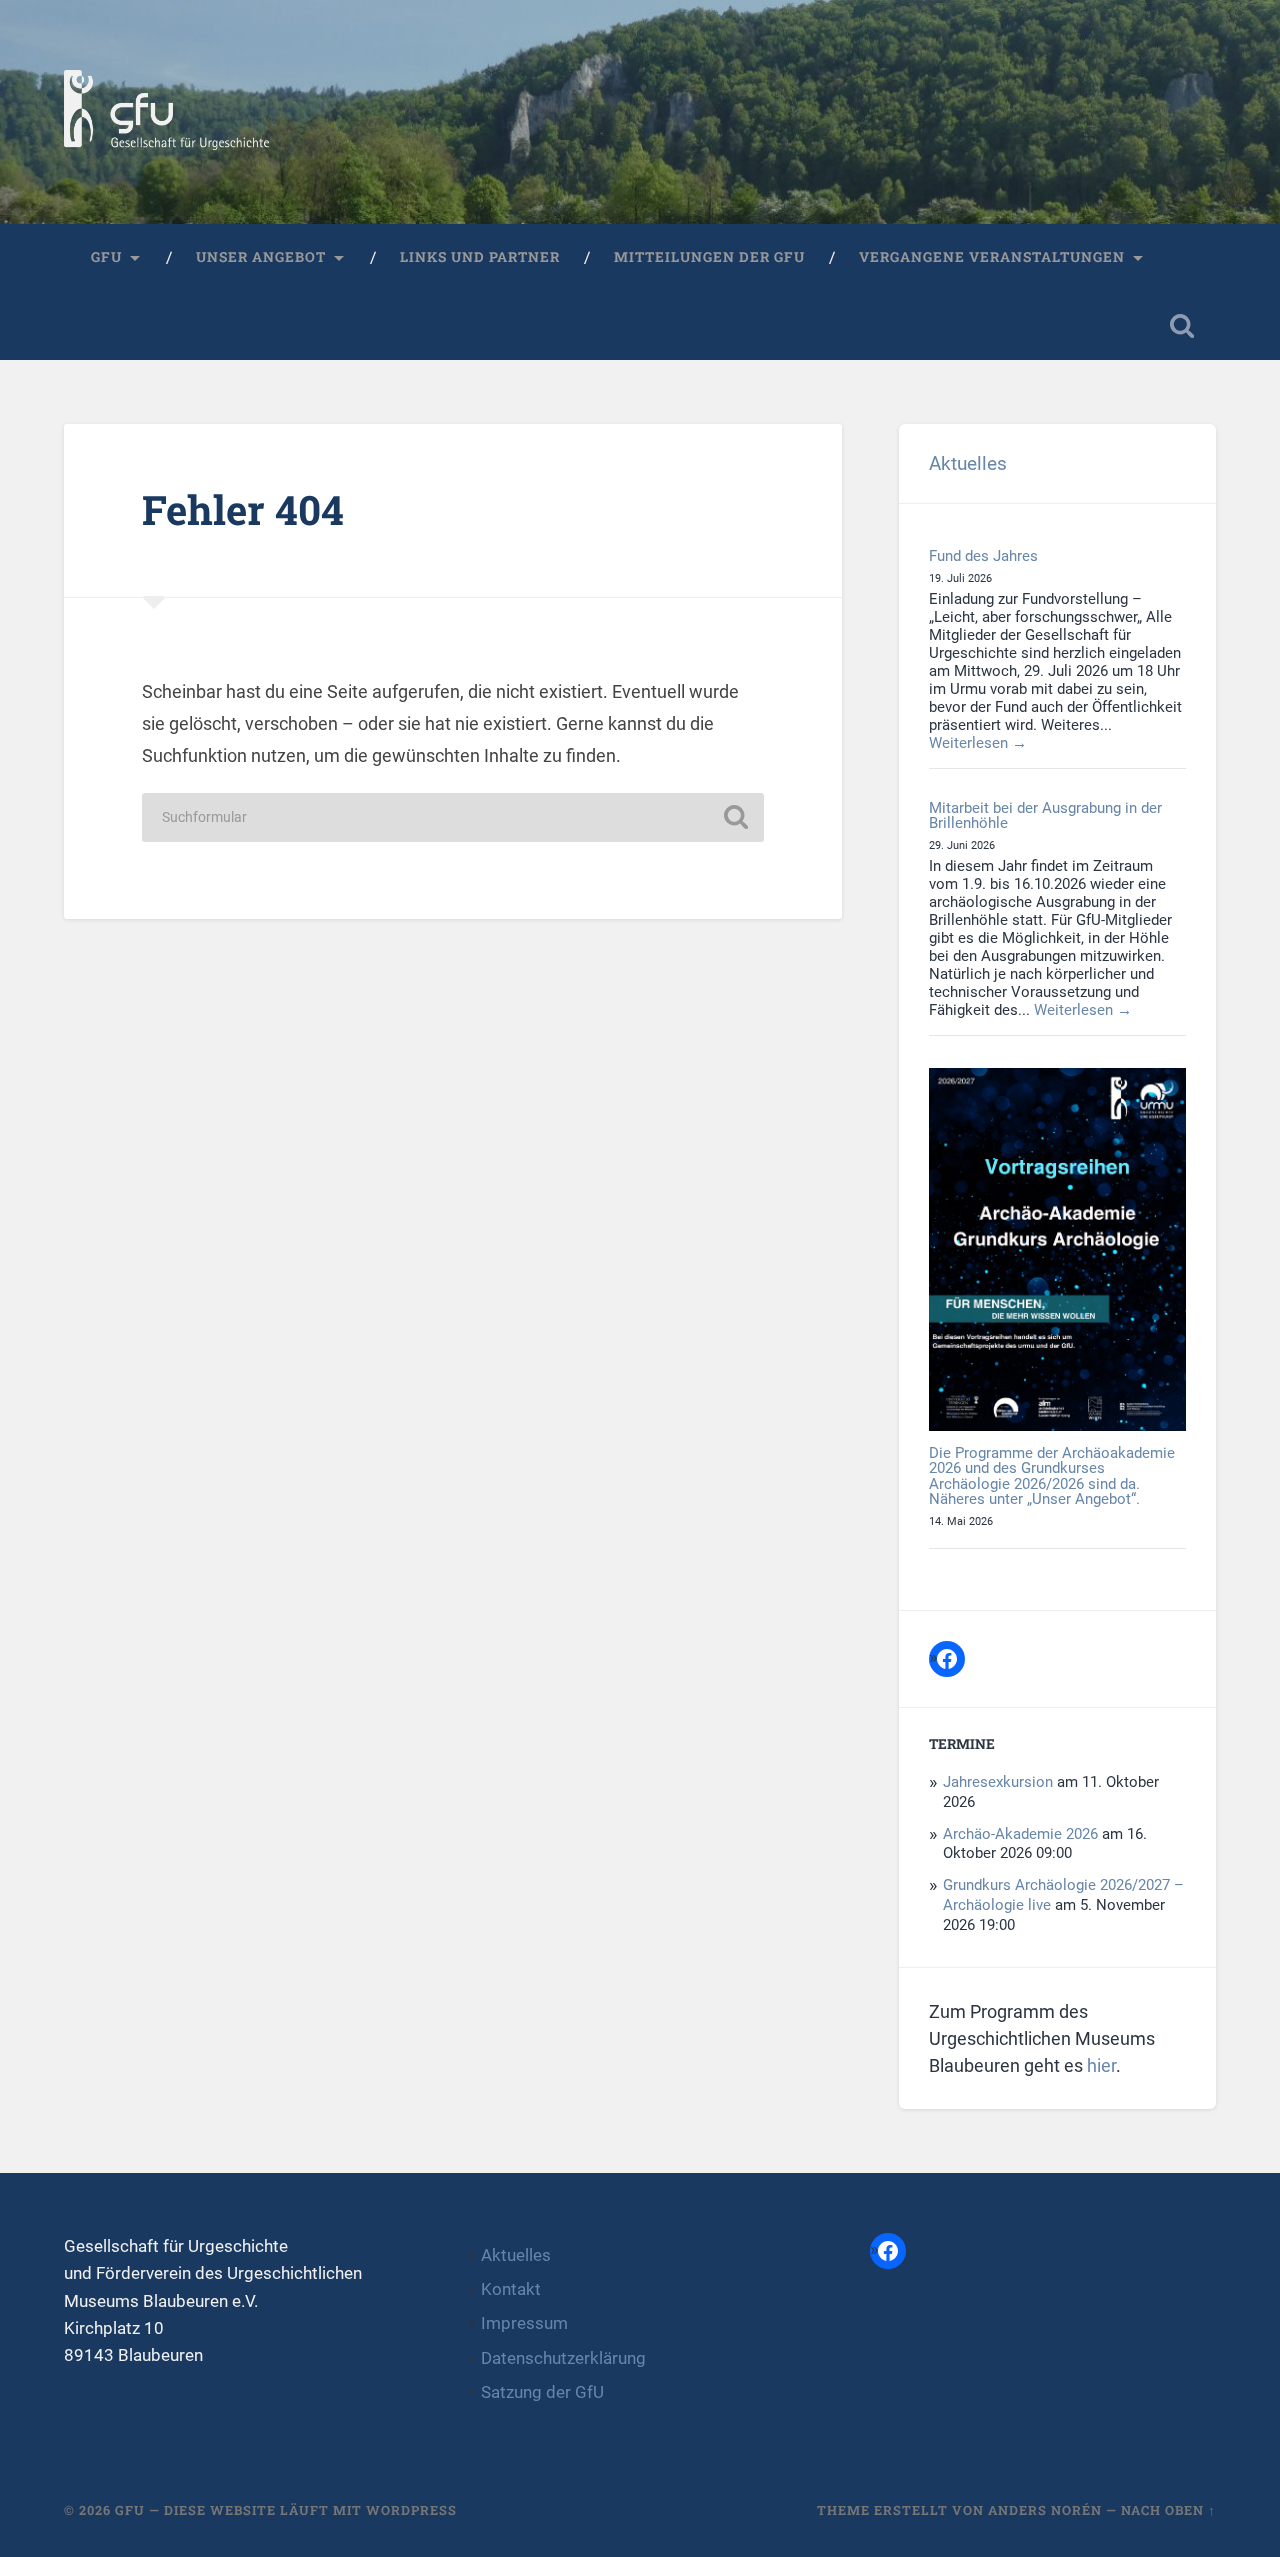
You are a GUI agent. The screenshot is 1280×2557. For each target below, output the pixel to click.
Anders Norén (1045, 2510)
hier (1101, 2065)
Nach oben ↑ (1168, 2510)
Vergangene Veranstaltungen (992, 257)
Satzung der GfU (542, 2392)
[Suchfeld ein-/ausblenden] (1182, 326)
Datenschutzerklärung (563, 2358)
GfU (106, 257)
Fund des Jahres (983, 556)
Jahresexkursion (998, 1782)
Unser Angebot (261, 257)
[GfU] (166, 112)
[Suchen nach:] (453, 817)
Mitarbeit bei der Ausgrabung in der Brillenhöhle (1045, 815)
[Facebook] (947, 1659)
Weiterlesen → (978, 743)
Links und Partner (480, 257)
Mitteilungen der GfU (709, 257)
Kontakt (511, 2289)
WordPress (411, 2510)
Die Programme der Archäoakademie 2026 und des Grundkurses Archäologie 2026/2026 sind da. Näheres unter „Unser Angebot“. (1052, 1476)
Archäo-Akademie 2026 (1020, 1834)
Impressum (524, 2323)
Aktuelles (968, 463)
